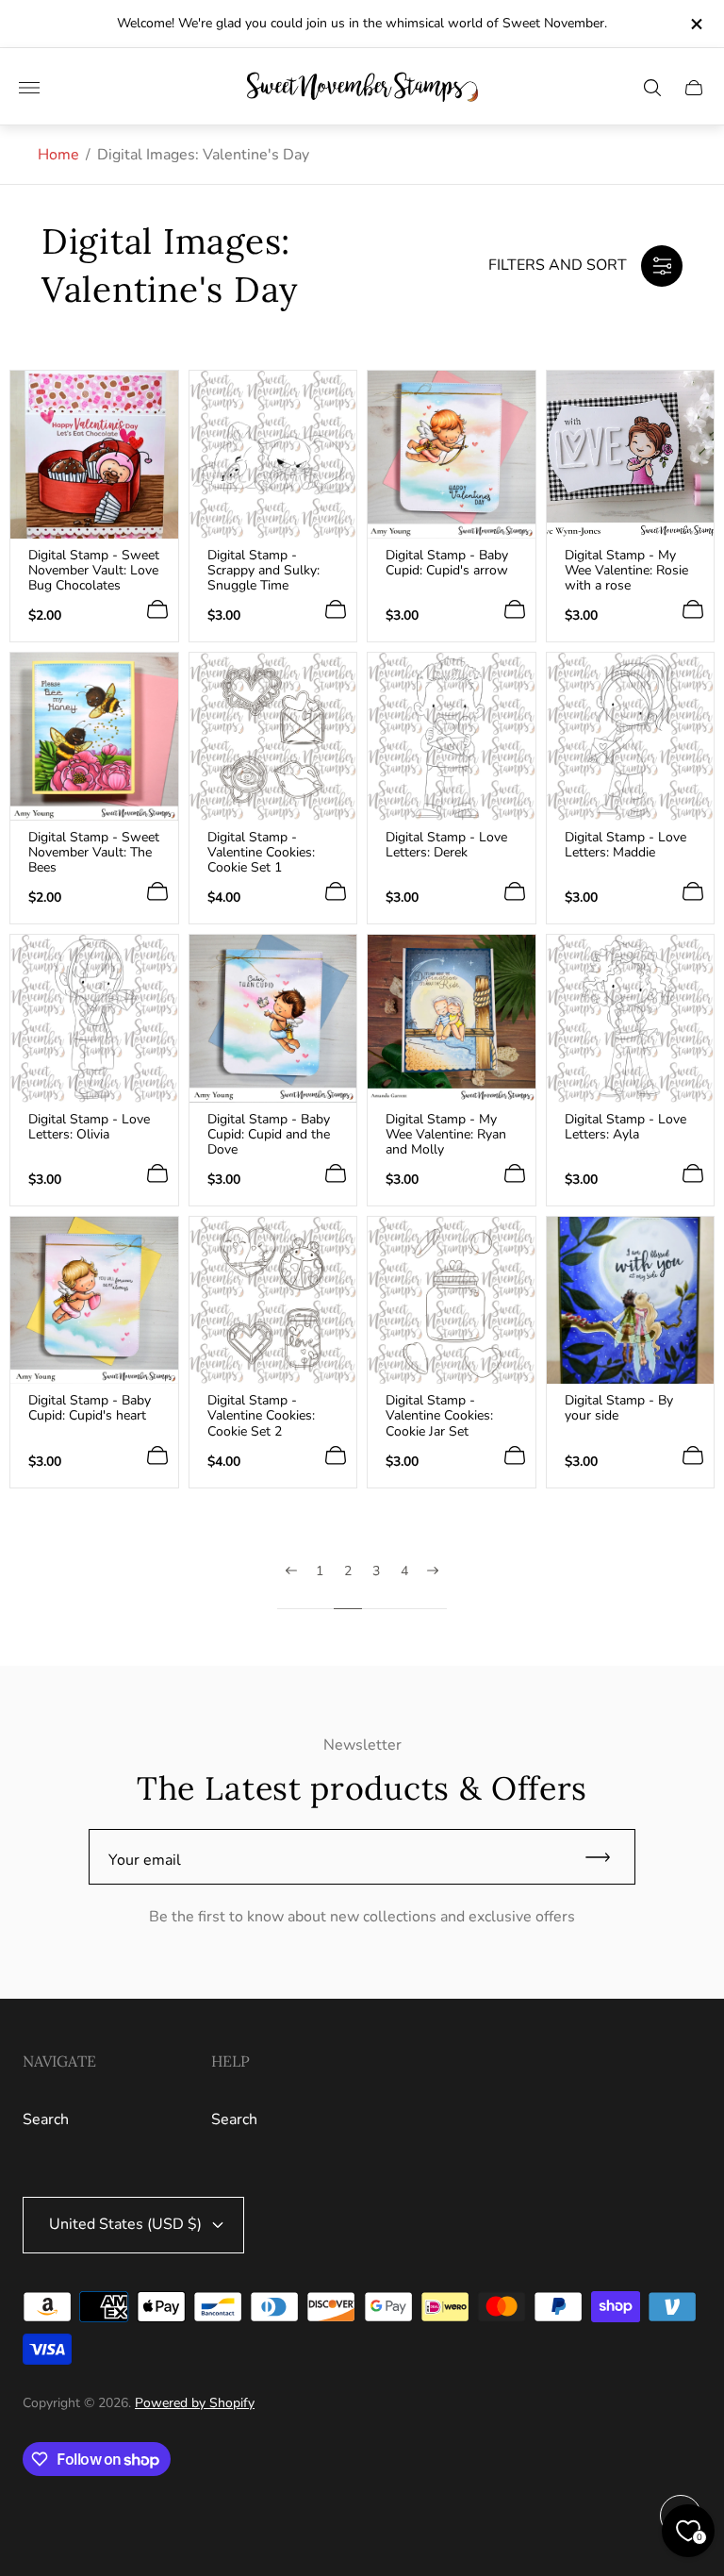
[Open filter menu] (662, 266)
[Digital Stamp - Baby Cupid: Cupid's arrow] (452, 455)
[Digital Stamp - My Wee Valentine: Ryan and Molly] (452, 1019)
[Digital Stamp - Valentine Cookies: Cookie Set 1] (273, 737)
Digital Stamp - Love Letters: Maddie (625, 845)
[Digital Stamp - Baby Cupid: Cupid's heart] (94, 1301)
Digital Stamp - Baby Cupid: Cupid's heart (90, 1408)
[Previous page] (291, 1587)
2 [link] (348, 1572)
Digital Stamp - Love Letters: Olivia (89, 1127)
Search (46, 2119)
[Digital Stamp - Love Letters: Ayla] (631, 1019)
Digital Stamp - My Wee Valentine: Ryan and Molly (446, 1135)
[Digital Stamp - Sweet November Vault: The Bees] (94, 737)
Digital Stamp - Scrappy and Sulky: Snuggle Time (263, 571)
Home (58, 155)
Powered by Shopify (195, 2403)
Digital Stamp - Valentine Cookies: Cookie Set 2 (261, 1416)
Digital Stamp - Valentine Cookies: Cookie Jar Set (439, 1416)
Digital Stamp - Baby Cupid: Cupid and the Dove (269, 1135)
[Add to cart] (157, 609)
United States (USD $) (125, 2224)
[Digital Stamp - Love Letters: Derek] (452, 737)
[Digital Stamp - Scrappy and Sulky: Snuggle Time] (273, 455)
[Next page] (433, 1587)
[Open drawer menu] (29, 88)
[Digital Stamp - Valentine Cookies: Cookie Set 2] (273, 1301)
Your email (145, 1860)
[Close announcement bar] (695, 24)
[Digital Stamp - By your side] (631, 1301)
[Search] (652, 88)
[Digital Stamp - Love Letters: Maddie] (631, 737)
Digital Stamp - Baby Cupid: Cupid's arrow (447, 563)
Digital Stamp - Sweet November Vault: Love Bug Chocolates (94, 571)
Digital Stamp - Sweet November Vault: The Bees (94, 853)
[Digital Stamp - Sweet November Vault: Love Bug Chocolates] (94, 455)
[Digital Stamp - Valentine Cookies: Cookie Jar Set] (452, 1301)
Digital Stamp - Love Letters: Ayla (625, 1127)
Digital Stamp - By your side (619, 1408)
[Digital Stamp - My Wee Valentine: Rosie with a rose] (631, 455)
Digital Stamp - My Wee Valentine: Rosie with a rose (626, 571)
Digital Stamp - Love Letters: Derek (446, 845)
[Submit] (606, 1857)
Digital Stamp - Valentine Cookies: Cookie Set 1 (261, 853)
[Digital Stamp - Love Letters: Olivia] (94, 1019)
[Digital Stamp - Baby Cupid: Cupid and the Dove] (273, 1019)
